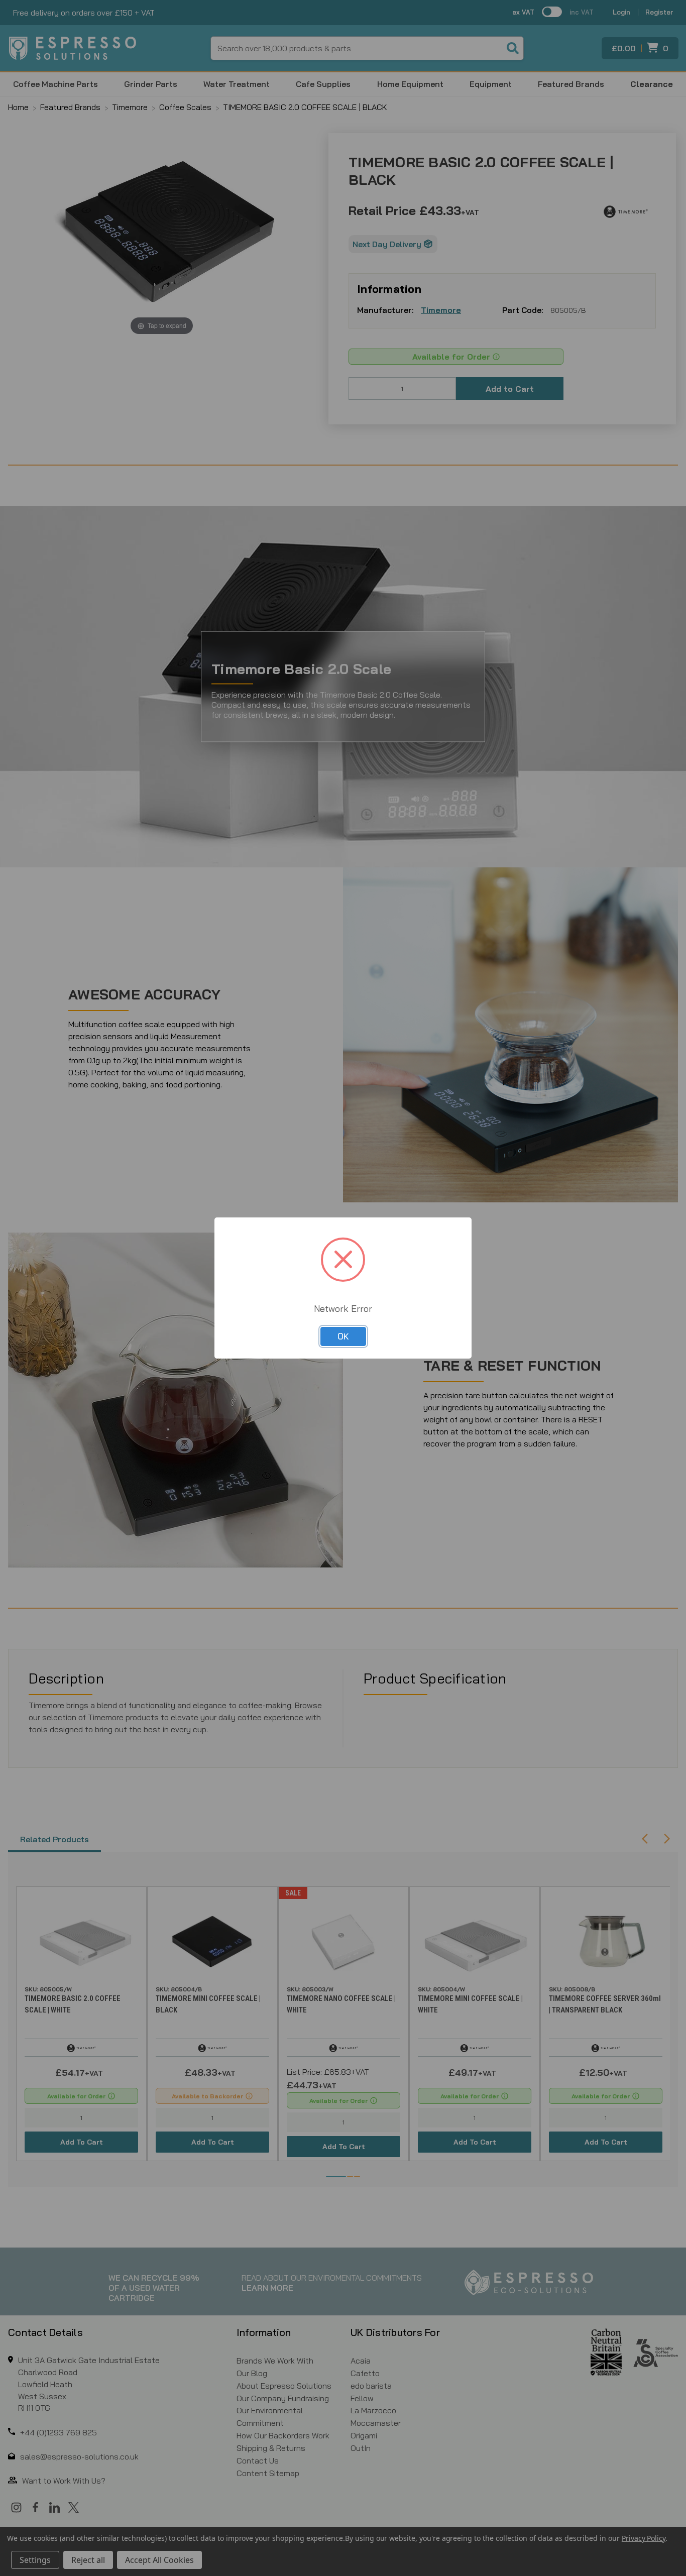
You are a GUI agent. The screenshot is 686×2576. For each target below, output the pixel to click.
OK (343, 1336)
